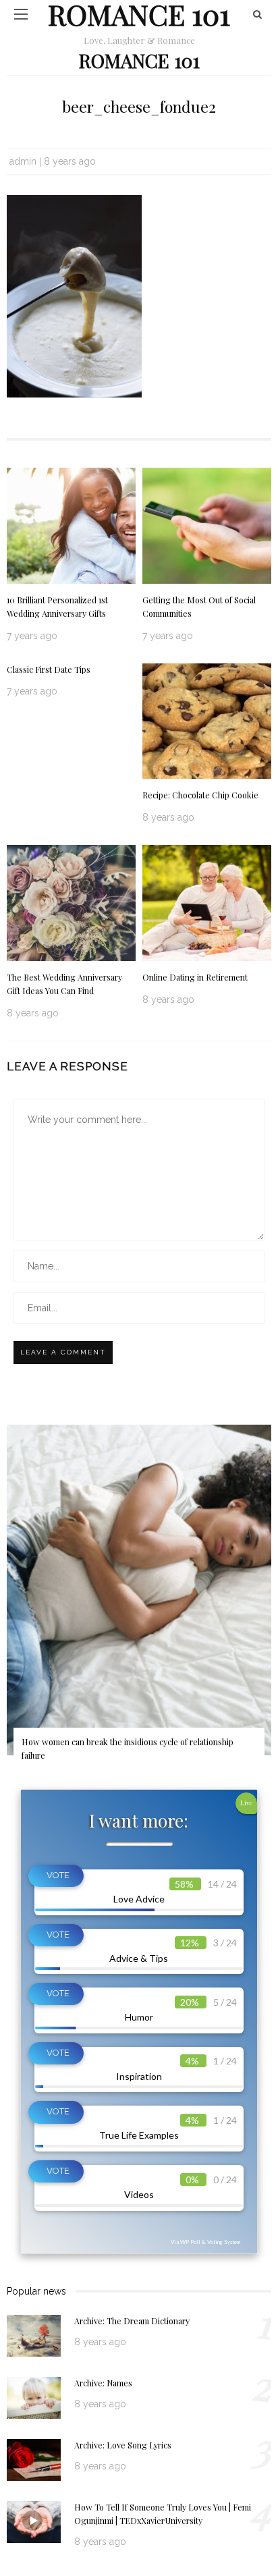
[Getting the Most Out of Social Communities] (207, 524)
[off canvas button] (21, 14)
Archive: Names (103, 2383)
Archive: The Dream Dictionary (132, 2321)
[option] (139, 1602)
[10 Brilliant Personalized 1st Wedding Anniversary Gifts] (71, 524)
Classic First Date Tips (49, 669)
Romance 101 (139, 60)
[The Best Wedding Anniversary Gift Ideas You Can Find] (71, 902)
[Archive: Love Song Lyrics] (34, 2459)
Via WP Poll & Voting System (205, 2242)
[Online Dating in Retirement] (207, 902)
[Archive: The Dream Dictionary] (34, 2335)
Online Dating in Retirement (195, 977)
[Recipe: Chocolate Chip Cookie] (207, 720)
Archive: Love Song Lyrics (123, 2445)
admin (23, 161)
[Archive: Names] (34, 2397)
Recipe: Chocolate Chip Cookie (200, 795)
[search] (257, 14)
